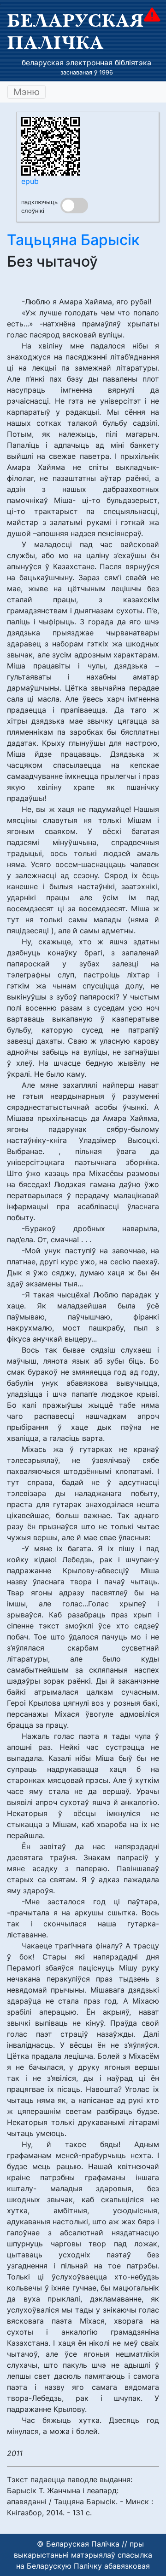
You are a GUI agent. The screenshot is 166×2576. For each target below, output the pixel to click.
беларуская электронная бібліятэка (86, 63)
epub (30, 181)
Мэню (27, 92)
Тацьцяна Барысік (73, 240)
